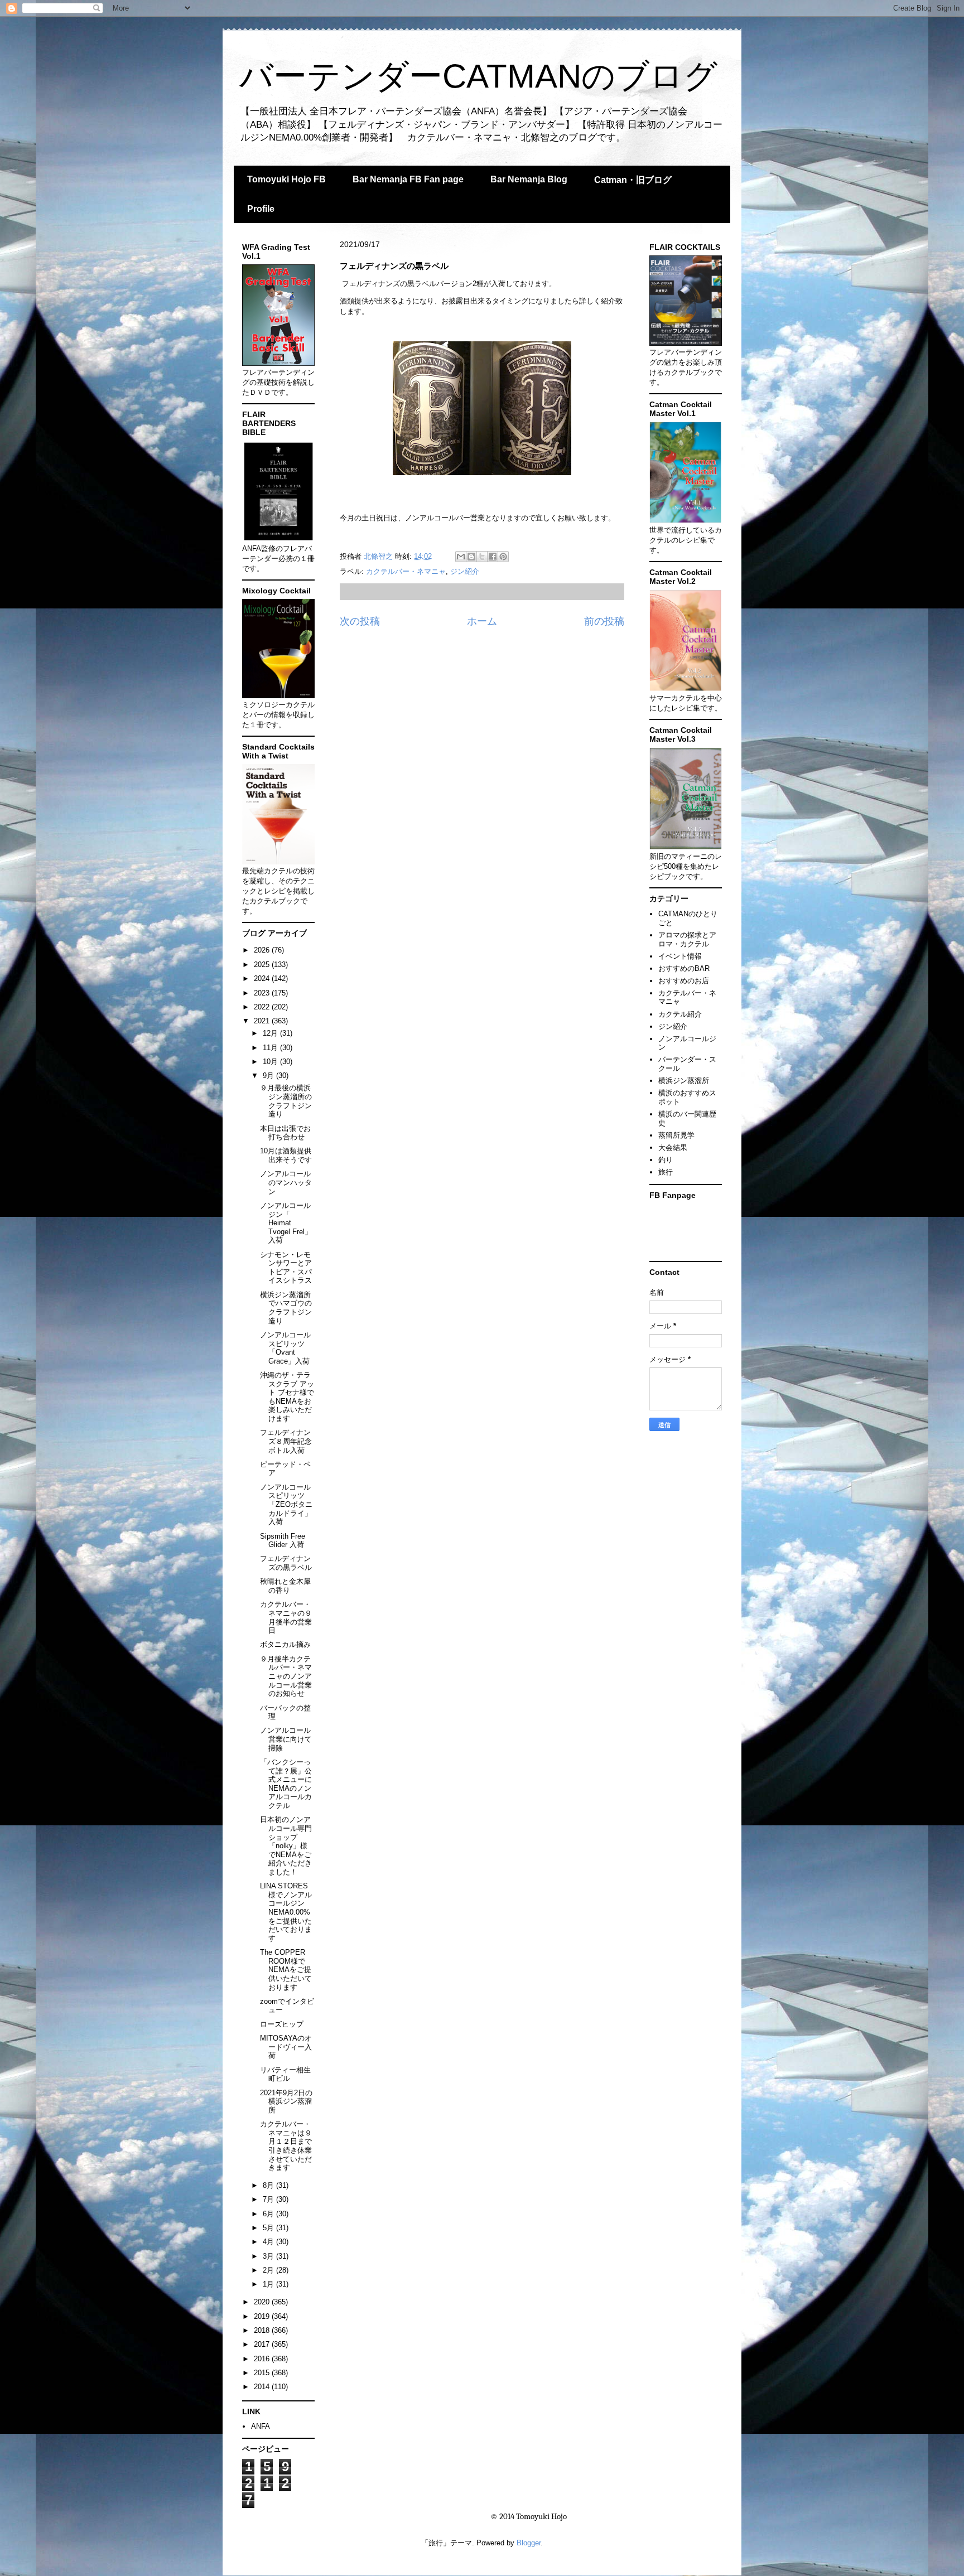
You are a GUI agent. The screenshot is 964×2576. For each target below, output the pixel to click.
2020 (263, 2302)
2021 (263, 1021)
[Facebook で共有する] (493, 557)
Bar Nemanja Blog (529, 179)
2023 (263, 993)
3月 (269, 2256)
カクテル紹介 (680, 1014)
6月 (269, 2214)
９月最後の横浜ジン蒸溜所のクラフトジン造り (286, 1101)
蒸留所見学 (676, 1135)
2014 (263, 2387)
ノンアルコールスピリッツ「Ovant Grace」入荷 (285, 1348)
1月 (269, 2284)
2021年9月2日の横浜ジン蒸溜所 (286, 2101)
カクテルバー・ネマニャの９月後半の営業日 (286, 1617)
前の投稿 (604, 621)
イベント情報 (680, 956)
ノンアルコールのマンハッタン (286, 1182)
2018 (263, 2330)
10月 (271, 1062)
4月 (269, 2242)
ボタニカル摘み (285, 1644)
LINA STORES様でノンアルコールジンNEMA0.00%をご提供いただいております (286, 1912)
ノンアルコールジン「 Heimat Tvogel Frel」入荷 (286, 1223)
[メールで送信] (461, 557)
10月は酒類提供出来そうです (286, 1155)
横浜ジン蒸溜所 (684, 1081)
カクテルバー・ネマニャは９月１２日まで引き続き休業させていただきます (286, 2146)
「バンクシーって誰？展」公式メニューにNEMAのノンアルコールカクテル (286, 1784)
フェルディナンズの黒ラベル (286, 1563)
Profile (261, 209)
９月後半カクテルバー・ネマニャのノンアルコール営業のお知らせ (286, 1676)
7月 (269, 2199)
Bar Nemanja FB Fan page (408, 179)
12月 (271, 1033)
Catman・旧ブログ (633, 180)
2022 (263, 1007)
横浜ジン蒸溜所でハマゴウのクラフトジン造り (286, 1308)
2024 (263, 978)
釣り (666, 1160)
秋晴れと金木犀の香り (285, 1586)
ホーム (482, 621)
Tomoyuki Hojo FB (286, 179)
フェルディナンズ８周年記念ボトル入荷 (286, 1441)
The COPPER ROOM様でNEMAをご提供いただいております (286, 1970)
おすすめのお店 (684, 981)
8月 (269, 2185)
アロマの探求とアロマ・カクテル (687, 939)
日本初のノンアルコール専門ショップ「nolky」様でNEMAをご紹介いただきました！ (286, 1846)
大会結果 (673, 1147)
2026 (263, 950)
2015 (263, 2373)
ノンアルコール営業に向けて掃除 (286, 1739)
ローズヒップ (282, 2024)
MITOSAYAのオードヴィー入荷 (286, 2047)
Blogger (529, 2543)
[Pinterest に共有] (503, 557)
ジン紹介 (465, 571)
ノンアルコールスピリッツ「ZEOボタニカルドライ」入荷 (286, 1504)
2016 (263, 2359)
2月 (269, 2270)
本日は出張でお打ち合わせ (285, 1133)
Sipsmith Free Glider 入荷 (283, 1541)
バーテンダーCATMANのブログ (478, 76)
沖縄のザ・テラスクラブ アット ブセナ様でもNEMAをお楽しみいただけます (287, 1397)
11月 (271, 1048)
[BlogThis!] (471, 557)
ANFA (261, 2426)
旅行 (666, 1172)
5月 (269, 2228)
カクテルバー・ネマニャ (406, 571)
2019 (263, 2316)
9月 (269, 1076)
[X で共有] (482, 557)
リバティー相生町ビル (285, 2074)
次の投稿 (360, 621)
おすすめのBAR (684, 968)
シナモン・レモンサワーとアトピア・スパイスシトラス (286, 1268)
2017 (263, 2344)
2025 (263, 965)
